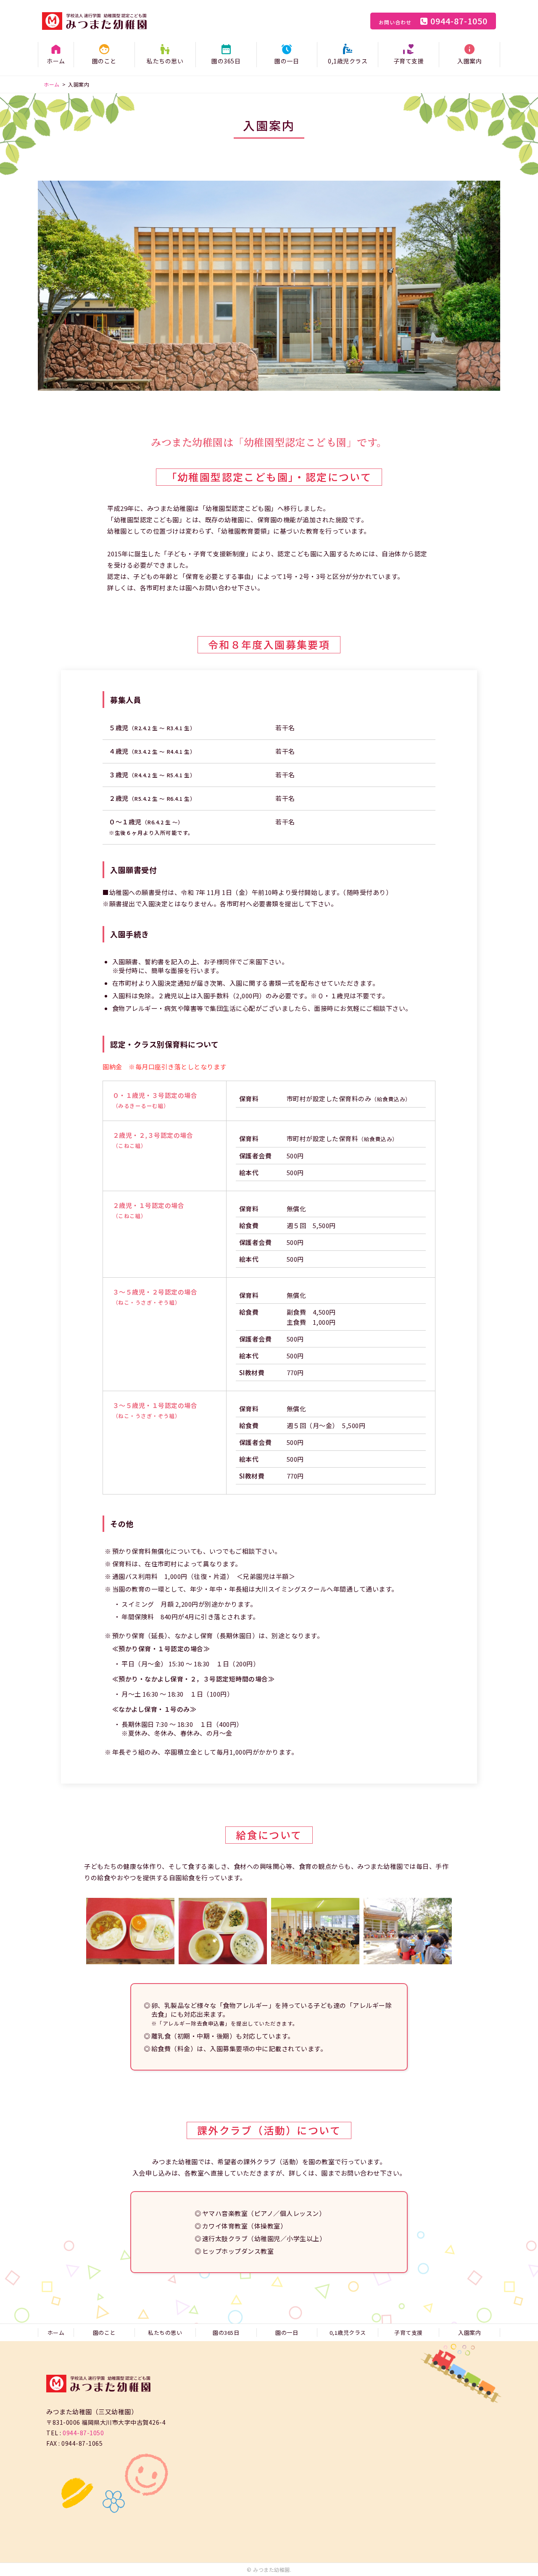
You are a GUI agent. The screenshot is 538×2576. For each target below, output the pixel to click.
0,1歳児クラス (348, 61)
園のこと (104, 61)
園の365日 (226, 61)
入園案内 (469, 61)
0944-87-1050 (433, 21)
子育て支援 (409, 61)
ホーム (56, 61)
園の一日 (287, 61)
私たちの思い (165, 61)
